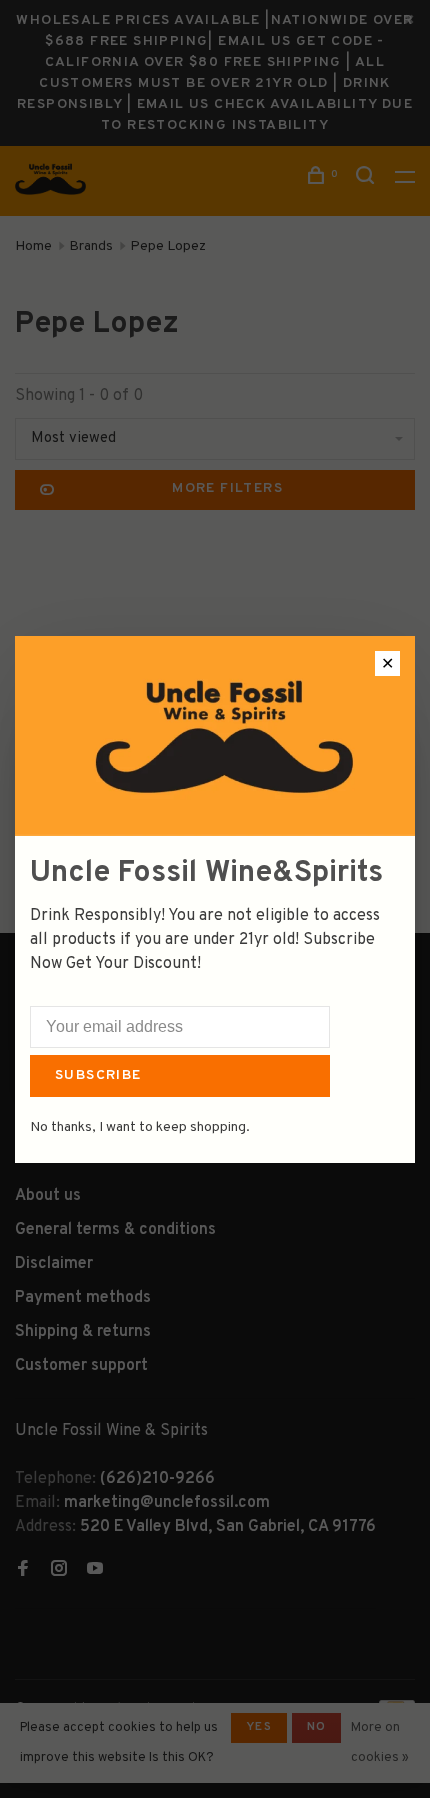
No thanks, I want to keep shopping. (140, 1127)
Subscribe (98, 1075)
